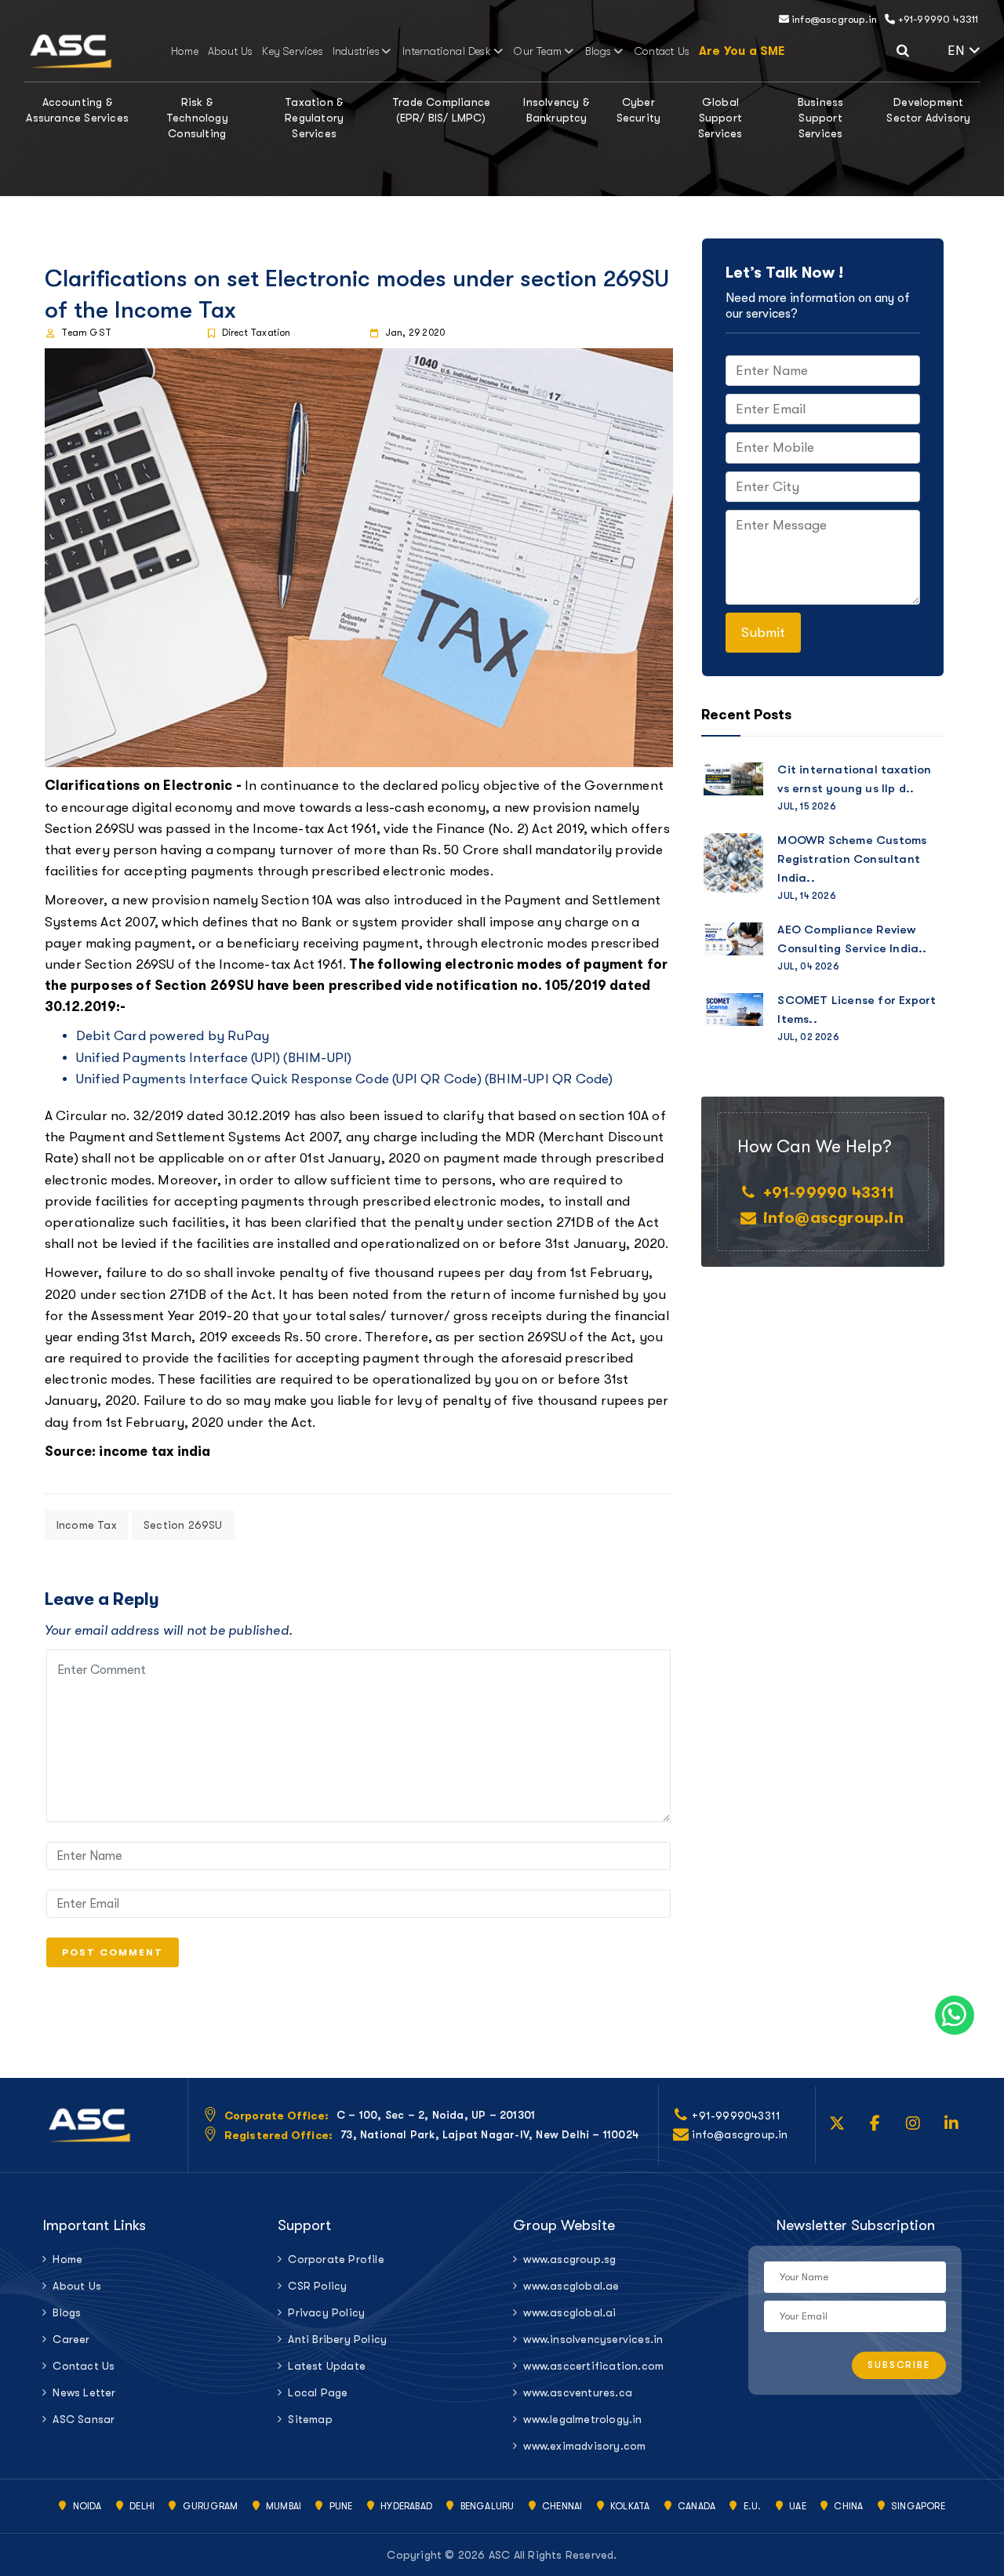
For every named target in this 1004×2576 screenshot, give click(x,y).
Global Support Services (720, 118)
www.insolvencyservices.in (593, 2339)
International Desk (447, 51)
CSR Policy (317, 2286)
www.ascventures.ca (578, 2392)
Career (71, 2339)
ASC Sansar (84, 2419)
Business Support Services (821, 118)
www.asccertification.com (593, 2366)
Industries (356, 51)
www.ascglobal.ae (571, 2286)
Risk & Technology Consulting (197, 118)
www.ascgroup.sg (569, 2259)
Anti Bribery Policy (337, 2339)
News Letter (84, 2392)
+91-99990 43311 (937, 19)
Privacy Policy (326, 2312)
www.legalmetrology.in (582, 2419)
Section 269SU (183, 1525)
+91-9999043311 (736, 2116)
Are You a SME (742, 51)
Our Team (538, 51)
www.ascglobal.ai (569, 2312)
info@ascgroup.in (833, 19)
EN (958, 51)
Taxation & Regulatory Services (314, 118)
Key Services (292, 51)
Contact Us (662, 51)
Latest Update (327, 2366)
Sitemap (310, 2419)
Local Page (318, 2392)
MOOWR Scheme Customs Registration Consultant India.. (852, 859)
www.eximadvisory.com (584, 2446)
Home (185, 51)
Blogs (598, 51)
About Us (231, 51)
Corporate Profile (336, 2259)
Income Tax (87, 1525)
